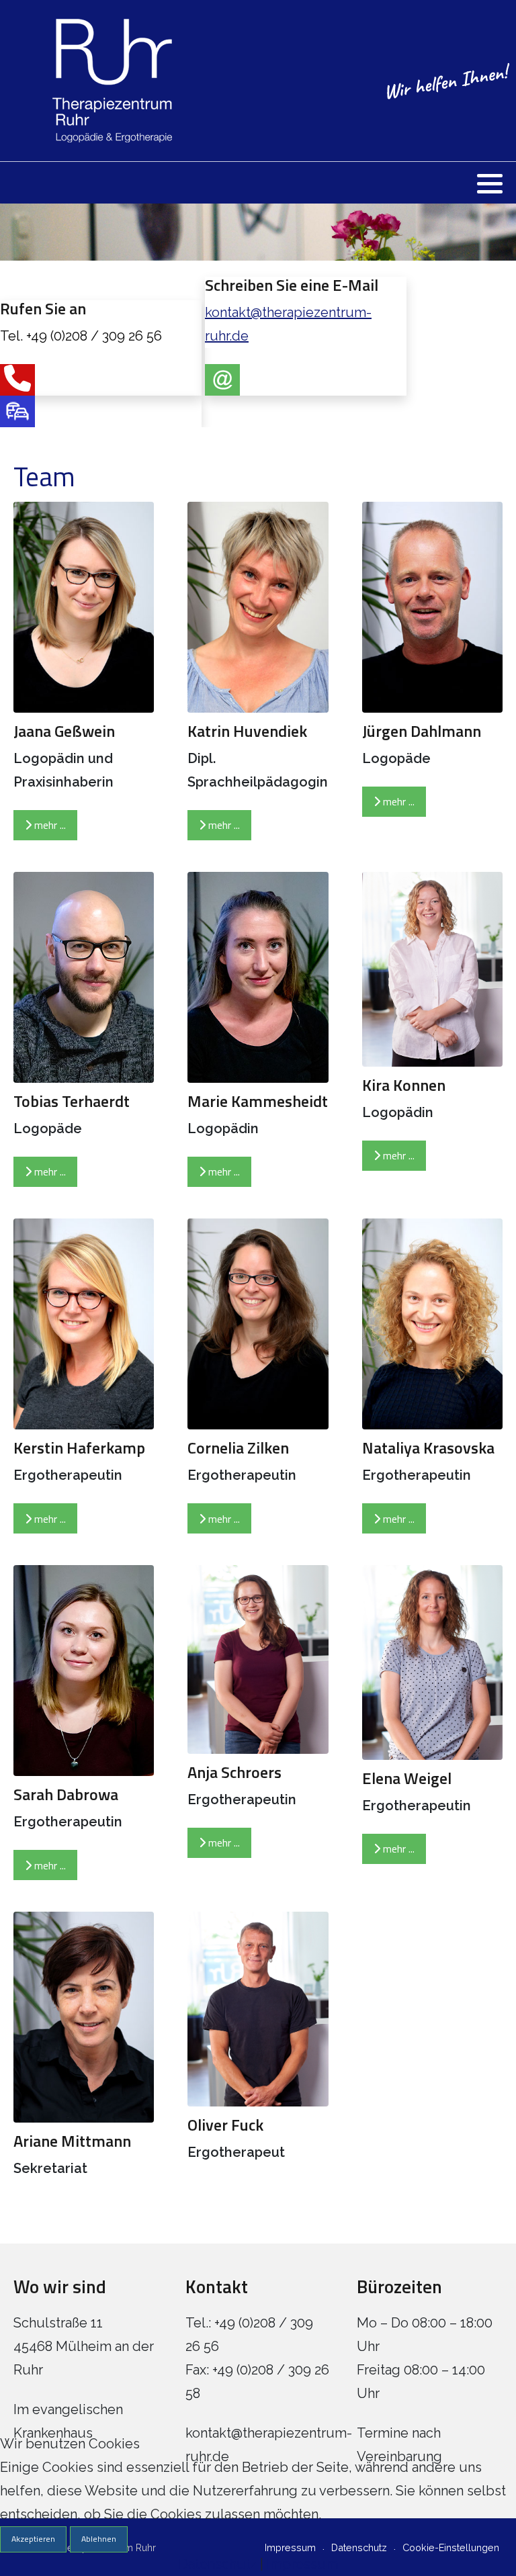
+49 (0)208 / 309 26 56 (94, 336)
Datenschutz (218, 2564)
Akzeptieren (33, 2539)
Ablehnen (99, 2539)
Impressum (302, 2564)
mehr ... (49, 825)
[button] (490, 183)
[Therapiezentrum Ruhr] (95, 81)
